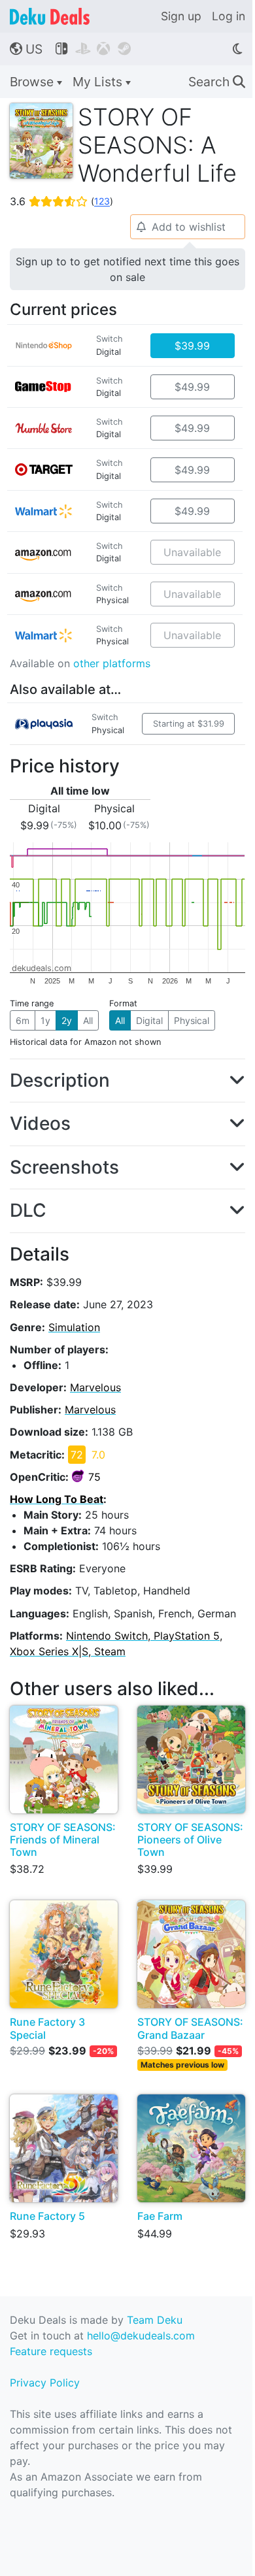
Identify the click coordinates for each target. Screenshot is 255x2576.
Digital (149, 1020)
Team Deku (155, 2320)
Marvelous (95, 1387)
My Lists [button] (99, 82)
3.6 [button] (61, 201)
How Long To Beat (57, 1499)
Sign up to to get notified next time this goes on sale (127, 269)
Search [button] (217, 82)
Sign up (181, 16)
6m (23, 1020)
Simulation (74, 1327)
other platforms (112, 663)
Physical (192, 1020)
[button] (127, 1081)
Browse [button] (33, 82)
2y (67, 1020)
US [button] (26, 49)
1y (45, 1020)
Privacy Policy (45, 2383)
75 (94, 1477)
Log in (229, 16)
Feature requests (51, 2351)
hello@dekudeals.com (141, 2336)
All (88, 1020)
